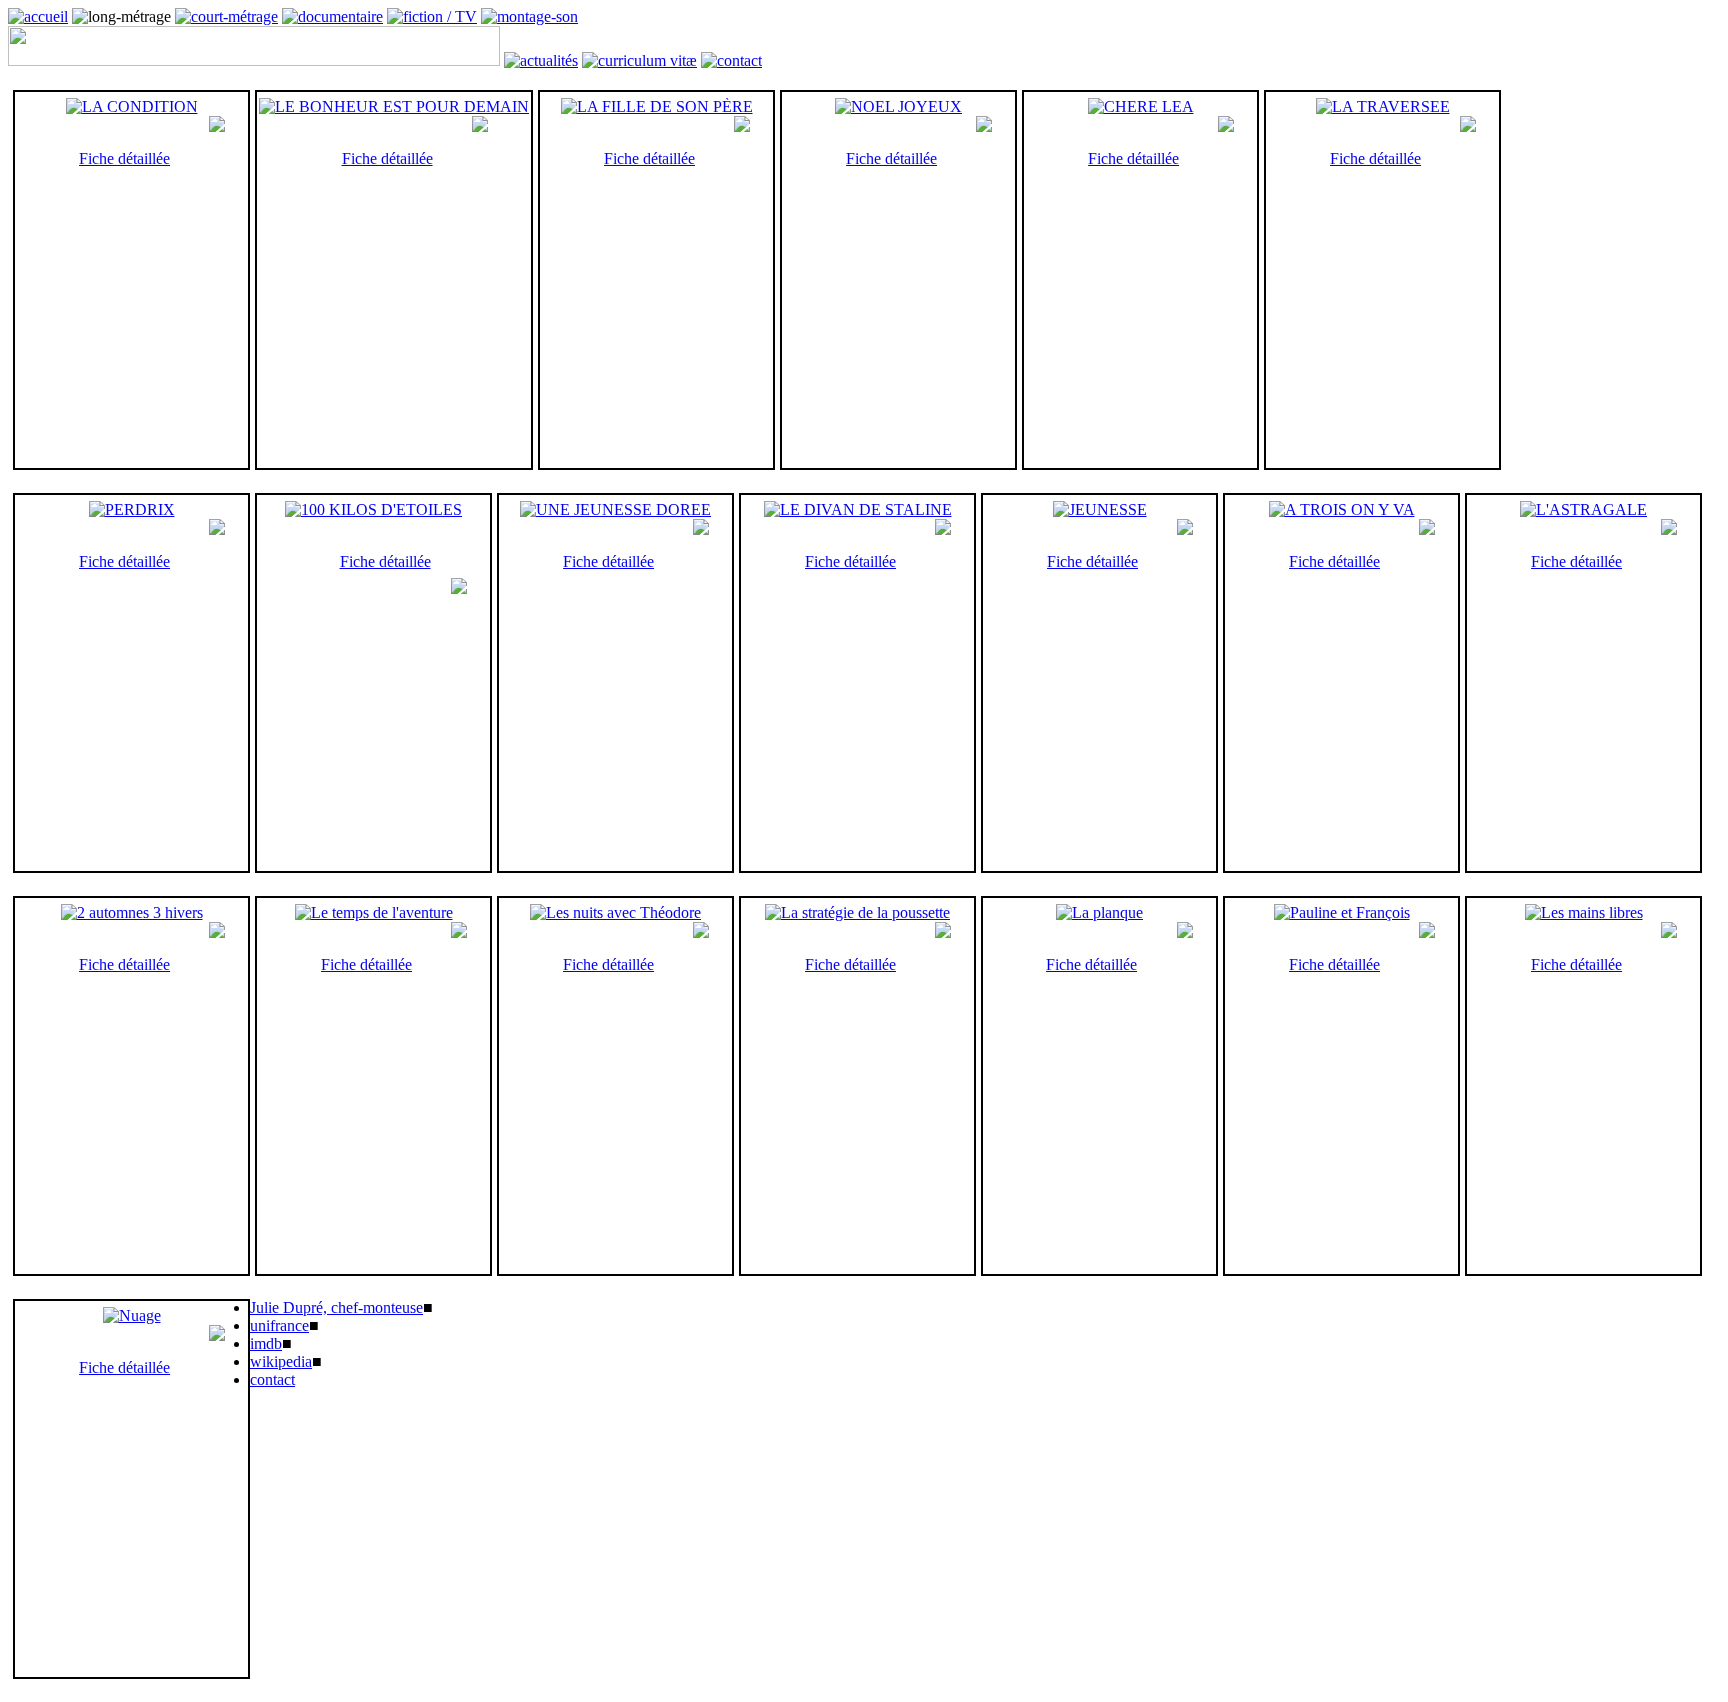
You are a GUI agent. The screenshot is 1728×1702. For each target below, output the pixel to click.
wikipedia (281, 1361)
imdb (266, 1343)
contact (272, 1379)
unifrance (279, 1325)
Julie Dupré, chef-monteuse (336, 1307)
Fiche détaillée (124, 158)
